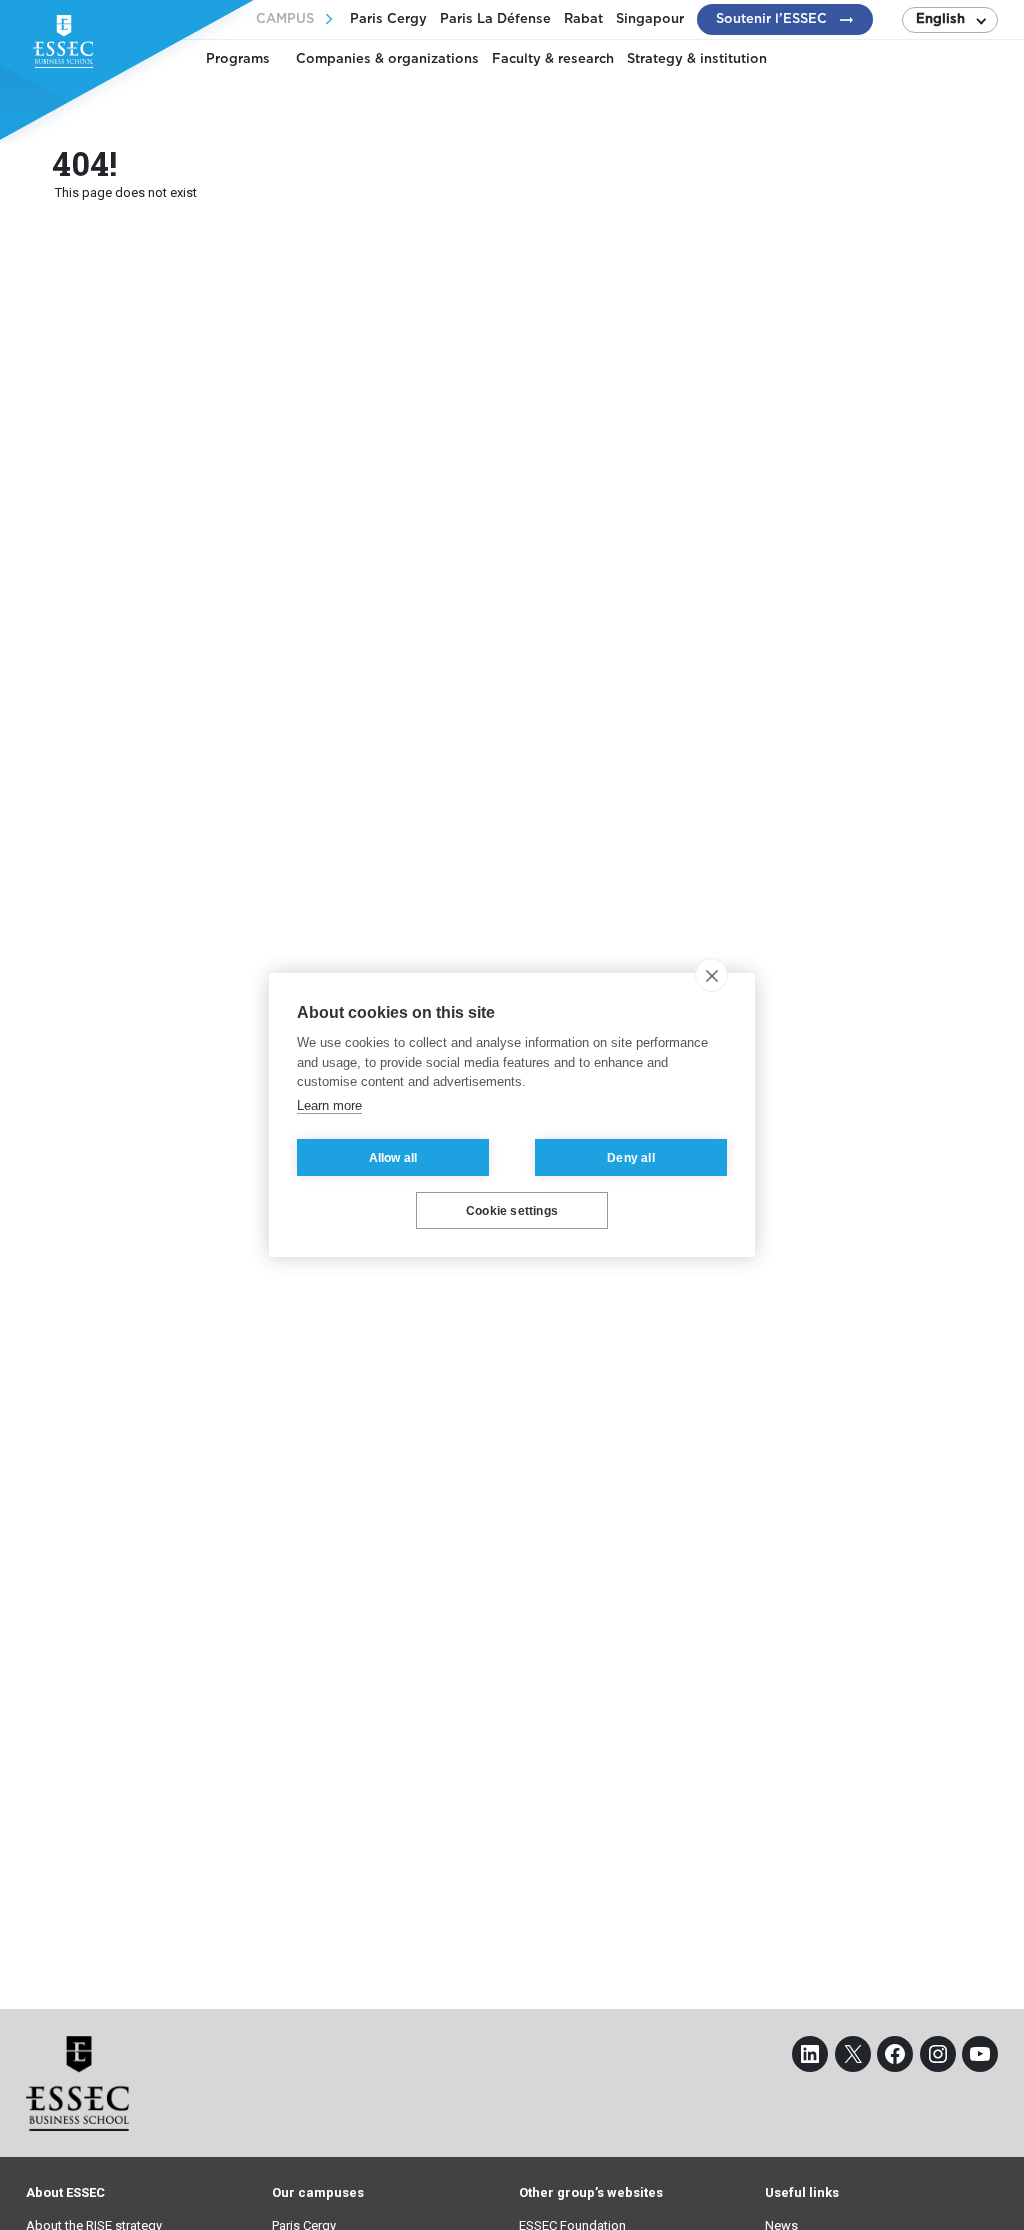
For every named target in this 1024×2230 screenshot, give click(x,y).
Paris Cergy (388, 19)
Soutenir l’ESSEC (771, 19)
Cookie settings (512, 1211)
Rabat (583, 19)
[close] (711, 975)
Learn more (329, 1105)
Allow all (393, 1158)
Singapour (650, 19)
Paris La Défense (495, 19)
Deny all (631, 1158)
